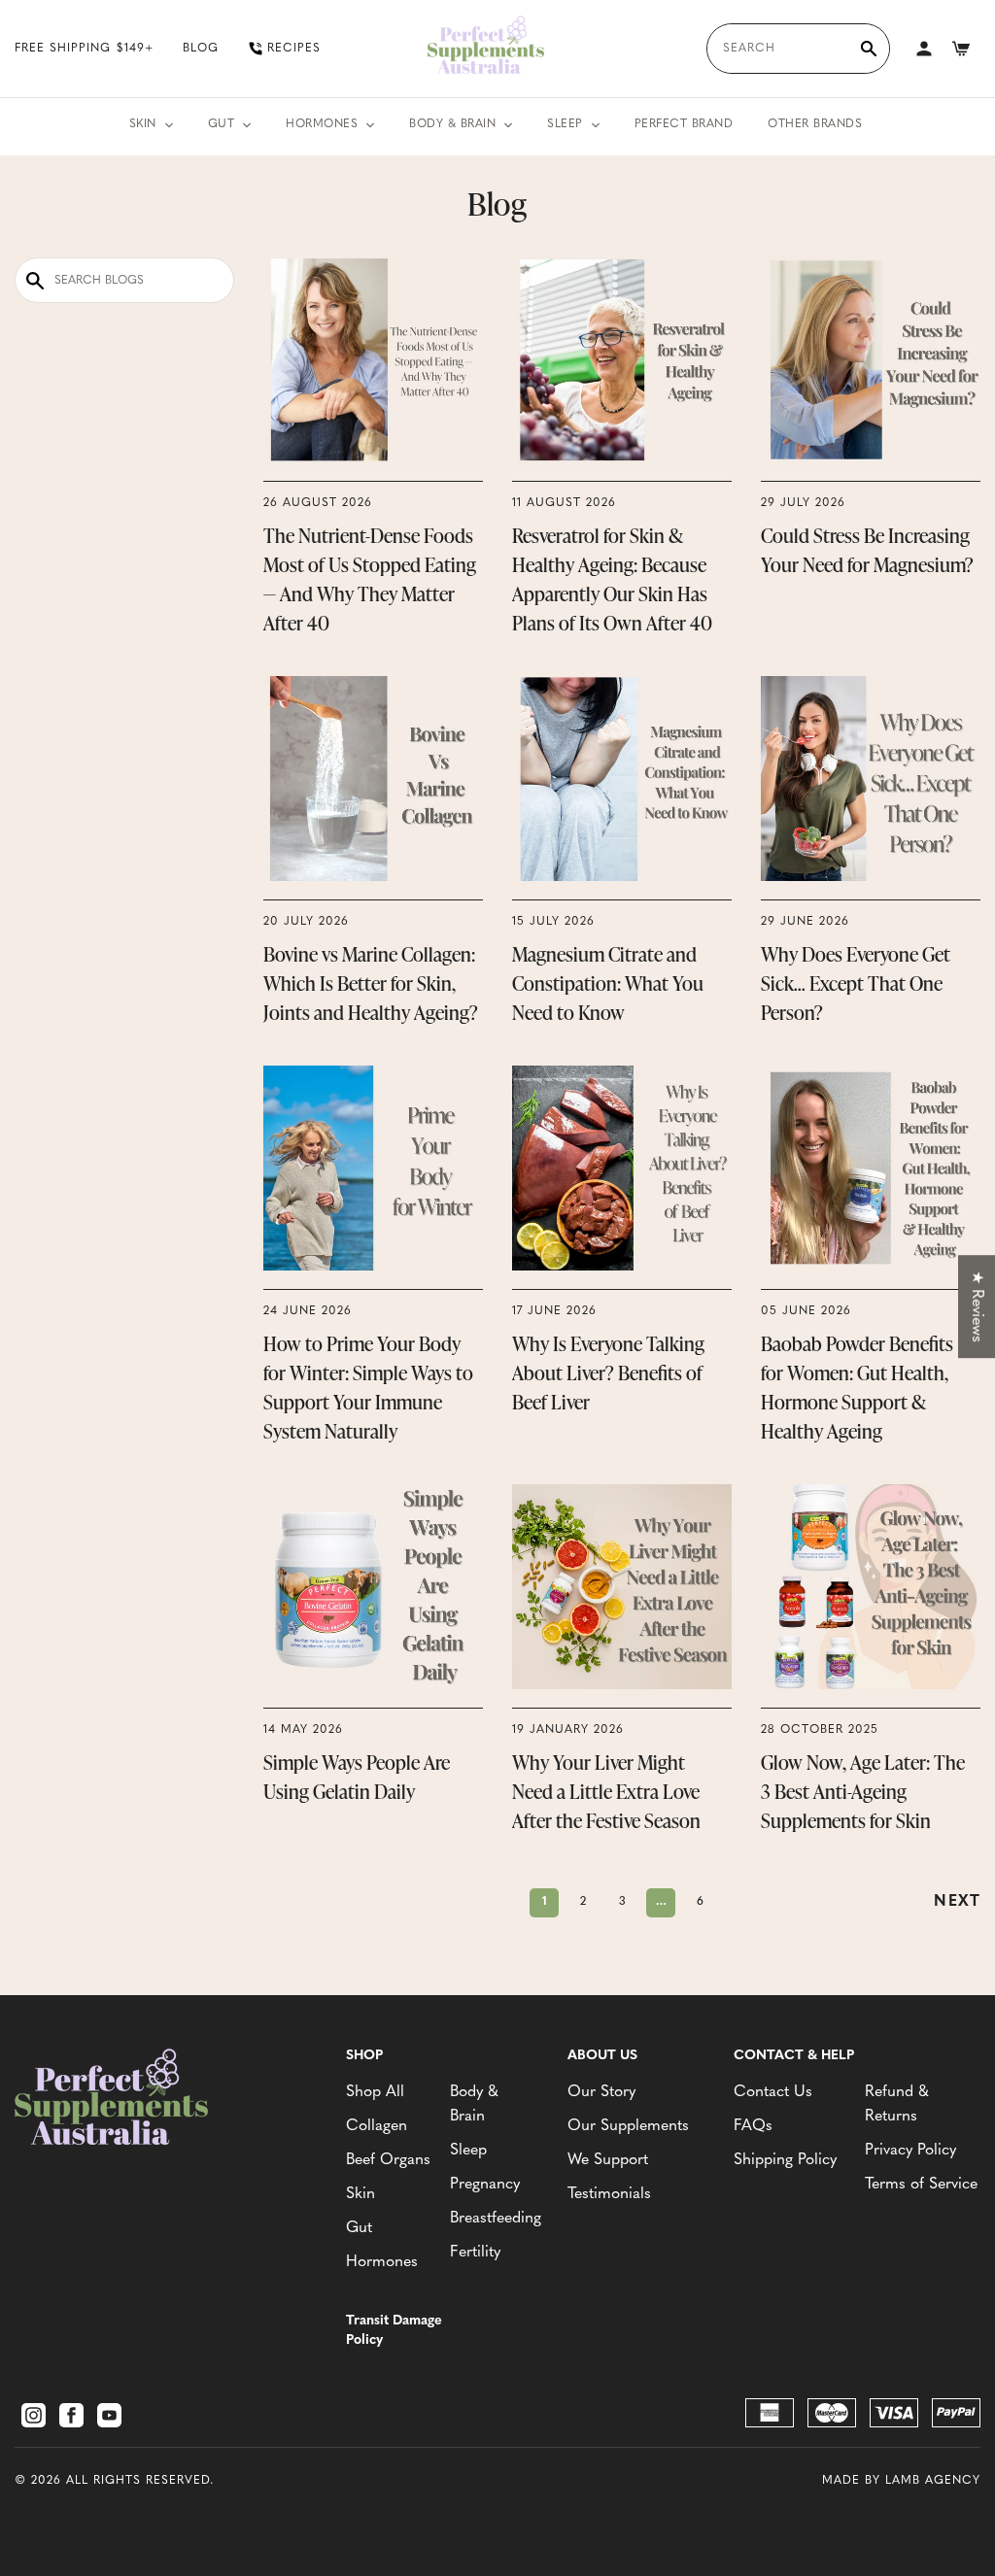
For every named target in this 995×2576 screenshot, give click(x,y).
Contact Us (773, 2092)
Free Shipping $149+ (84, 49)
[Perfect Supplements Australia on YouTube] (109, 2415)
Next (957, 1902)
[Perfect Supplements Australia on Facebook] (71, 2415)
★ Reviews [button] (977, 1306)
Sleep (565, 124)
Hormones (322, 124)
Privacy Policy (910, 2151)
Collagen (377, 2126)
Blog (201, 49)
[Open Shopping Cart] (961, 49)
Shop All (375, 2092)
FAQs (753, 2126)
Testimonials (609, 2194)
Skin (143, 124)
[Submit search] (869, 49)
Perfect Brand (684, 124)
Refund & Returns (897, 2104)
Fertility (475, 2253)
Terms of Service (921, 2185)
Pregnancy (485, 2185)
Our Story (601, 2092)
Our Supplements (628, 2126)
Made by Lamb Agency (901, 2481)
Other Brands (815, 124)
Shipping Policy (785, 2160)
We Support (608, 2160)
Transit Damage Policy (394, 2331)
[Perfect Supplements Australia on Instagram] (34, 2415)
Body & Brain (452, 124)
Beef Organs (388, 2160)
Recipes (294, 49)
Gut (222, 124)
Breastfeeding (494, 2219)
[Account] (924, 49)
